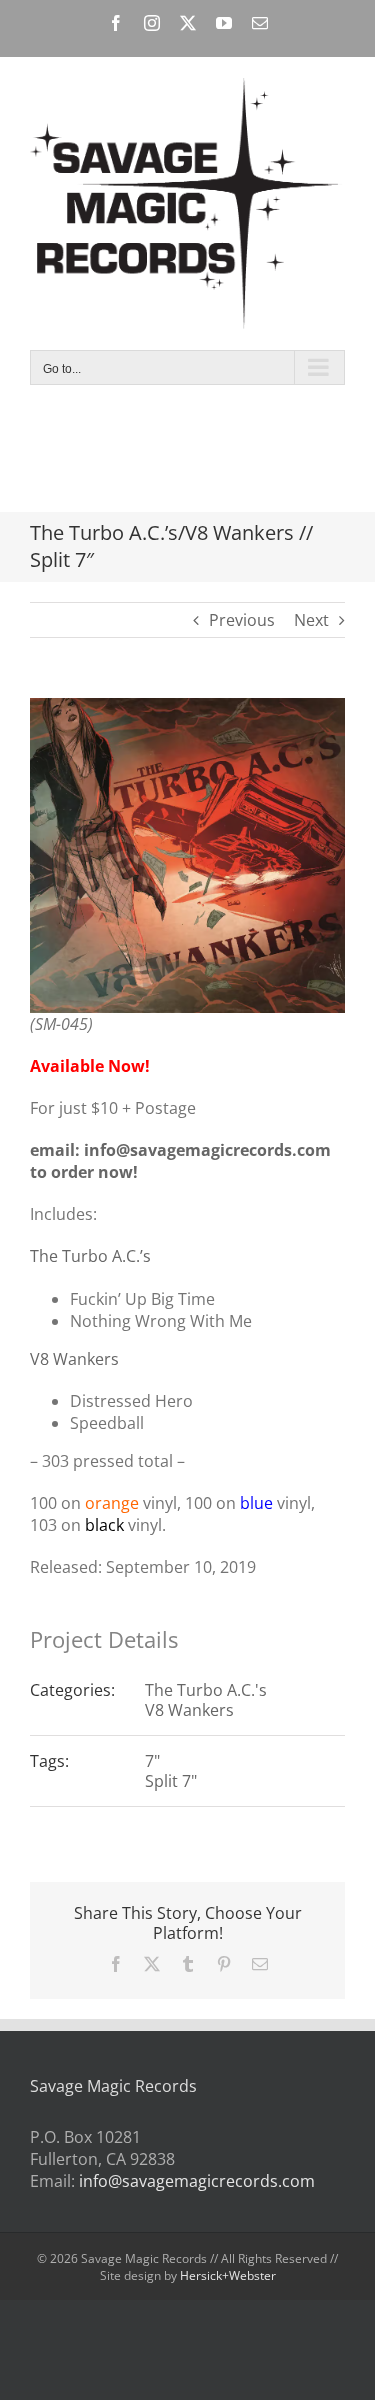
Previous (242, 620)
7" (152, 1761)
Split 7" (171, 1781)
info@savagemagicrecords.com (197, 2181)
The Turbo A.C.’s (90, 1256)
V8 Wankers (74, 1359)
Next (311, 620)
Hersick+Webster (228, 2275)
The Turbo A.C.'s (206, 1690)
